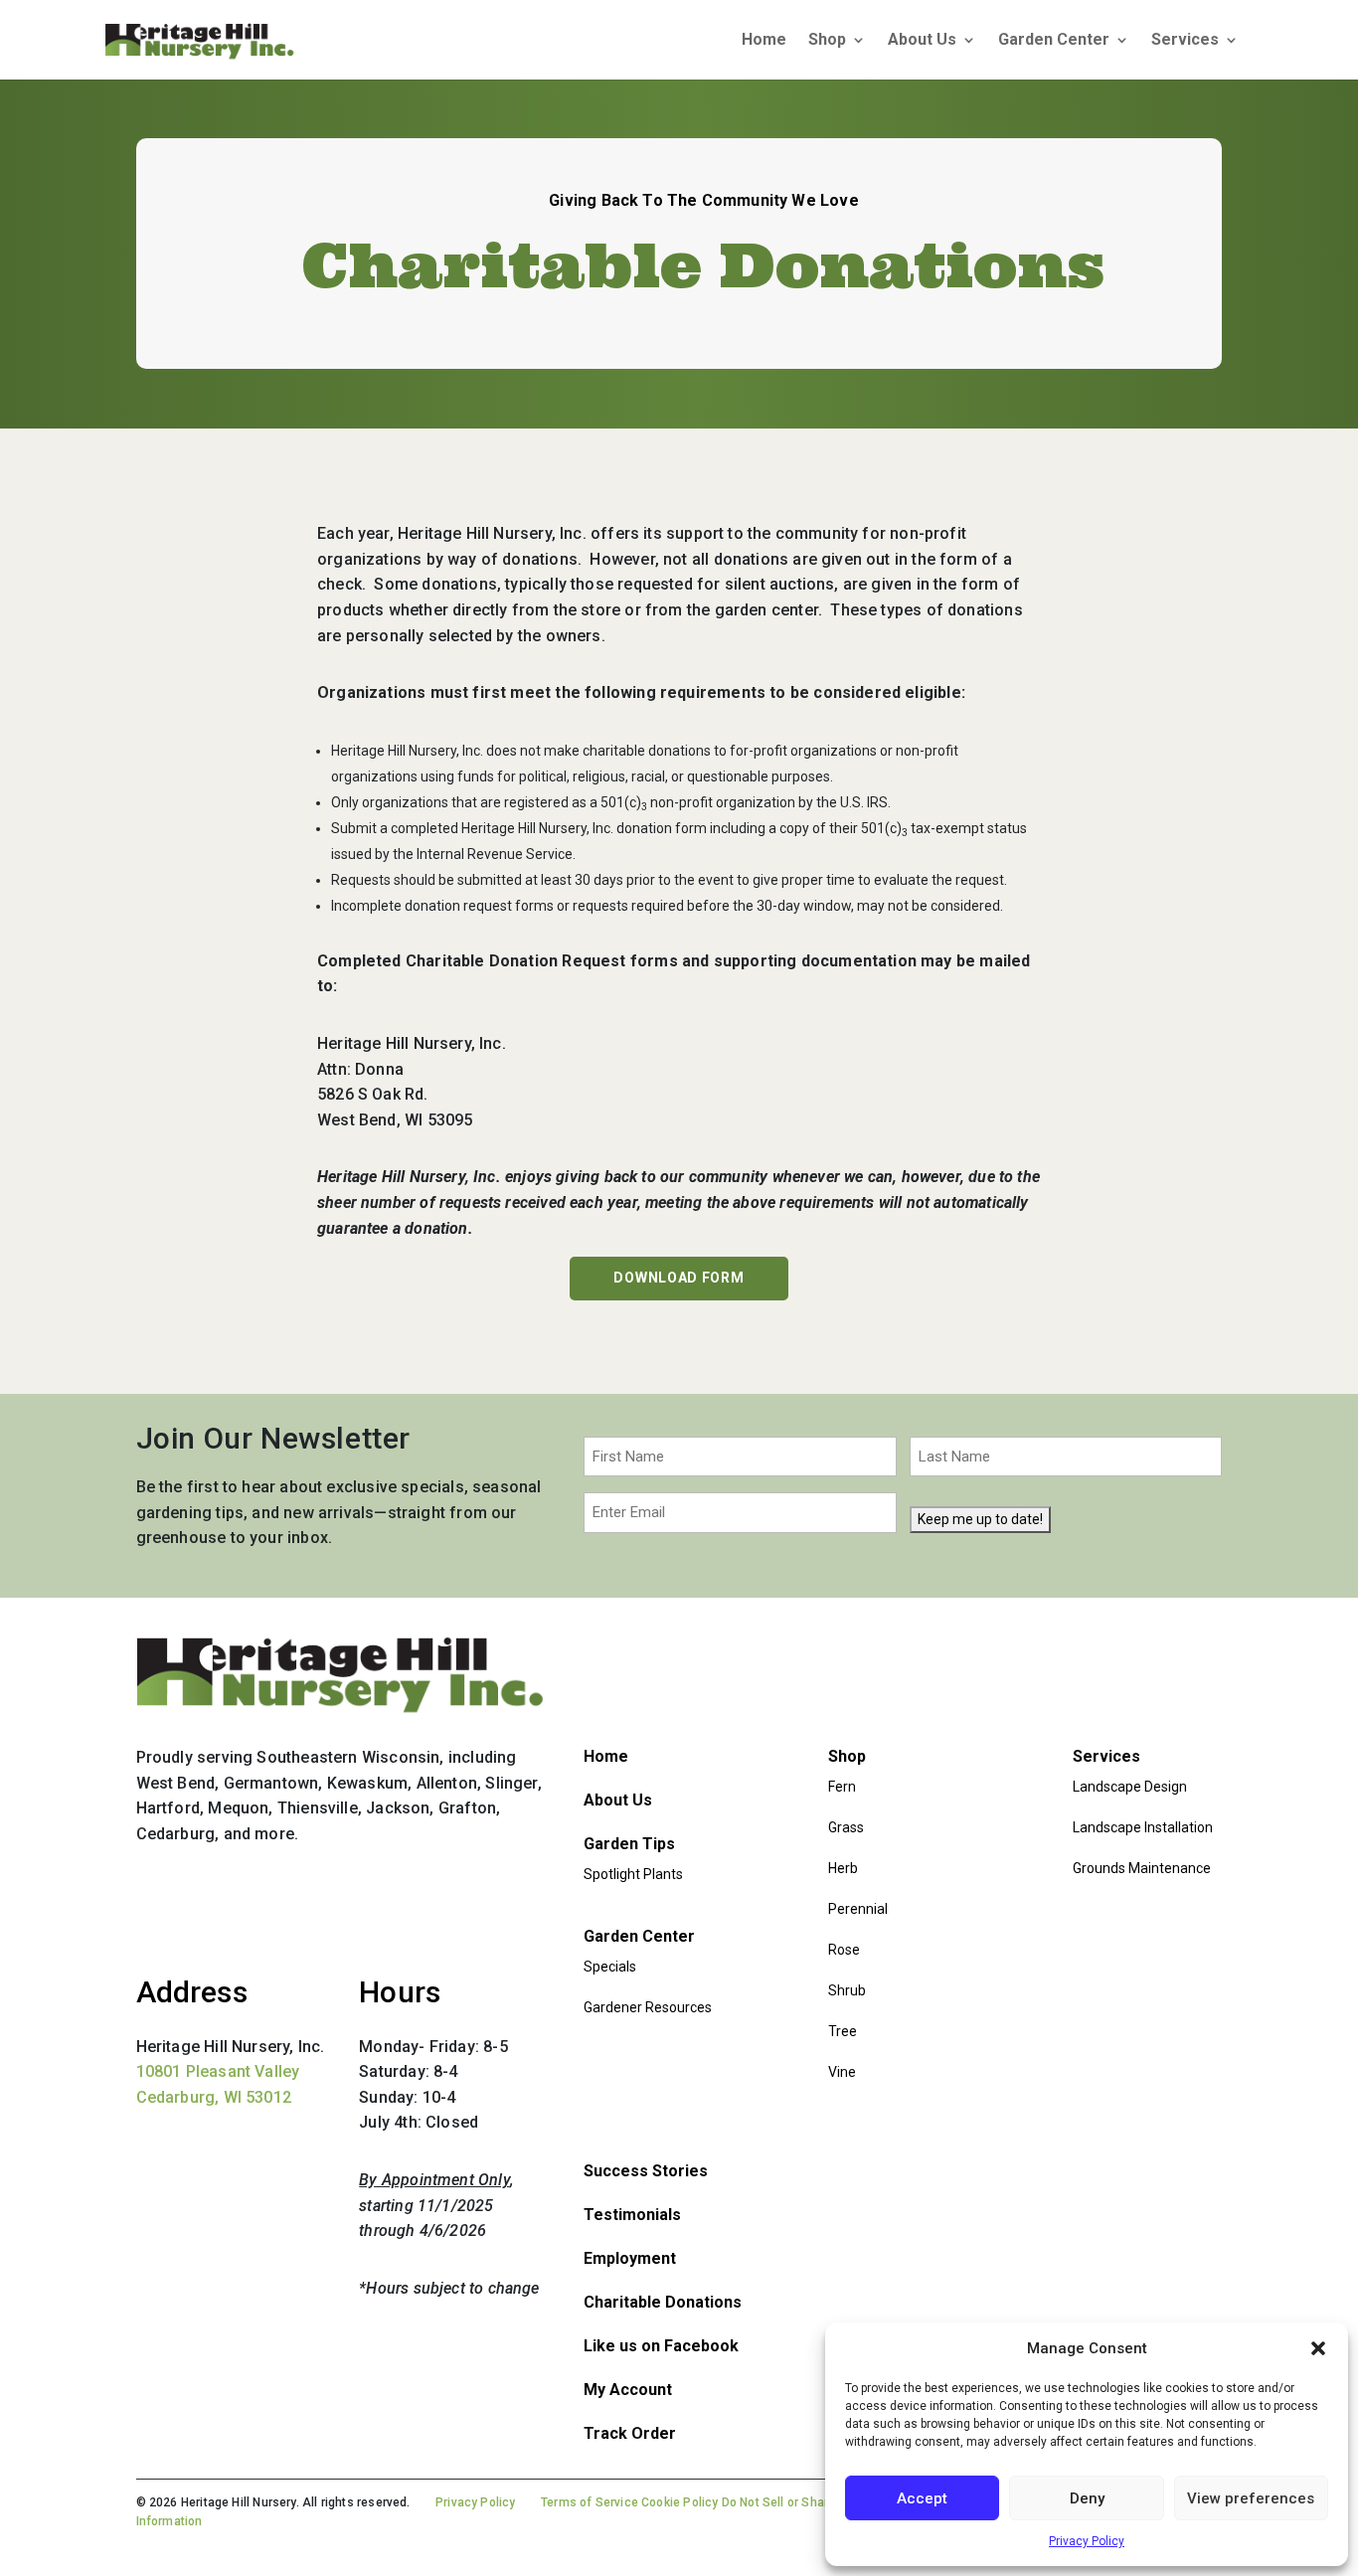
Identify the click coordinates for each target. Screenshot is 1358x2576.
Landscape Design (1130, 1787)
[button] (1318, 2348)
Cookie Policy (679, 2502)
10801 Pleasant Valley (218, 2071)
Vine (842, 2072)
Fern (842, 1787)
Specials (610, 1967)
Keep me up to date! (980, 1519)
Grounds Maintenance (1142, 1868)
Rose (844, 1950)
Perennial (858, 1909)
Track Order (630, 2433)
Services (1185, 41)
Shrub (847, 1990)
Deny (1087, 2498)
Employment (630, 2258)
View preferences (1251, 2498)
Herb (843, 1868)
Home (764, 41)
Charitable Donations (663, 2302)
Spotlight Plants (633, 1874)
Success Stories (646, 2171)
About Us (922, 41)
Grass (846, 1827)
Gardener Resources (648, 2007)
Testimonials (632, 2215)
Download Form (679, 1278)
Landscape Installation (1143, 1827)
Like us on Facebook (661, 2346)
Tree (843, 2031)
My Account (628, 2390)
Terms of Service (590, 2502)
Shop (827, 41)
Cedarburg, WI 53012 (214, 2097)
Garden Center (1054, 41)
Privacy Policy (1087, 2541)
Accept (922, 2498)
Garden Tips (629, 1844)
